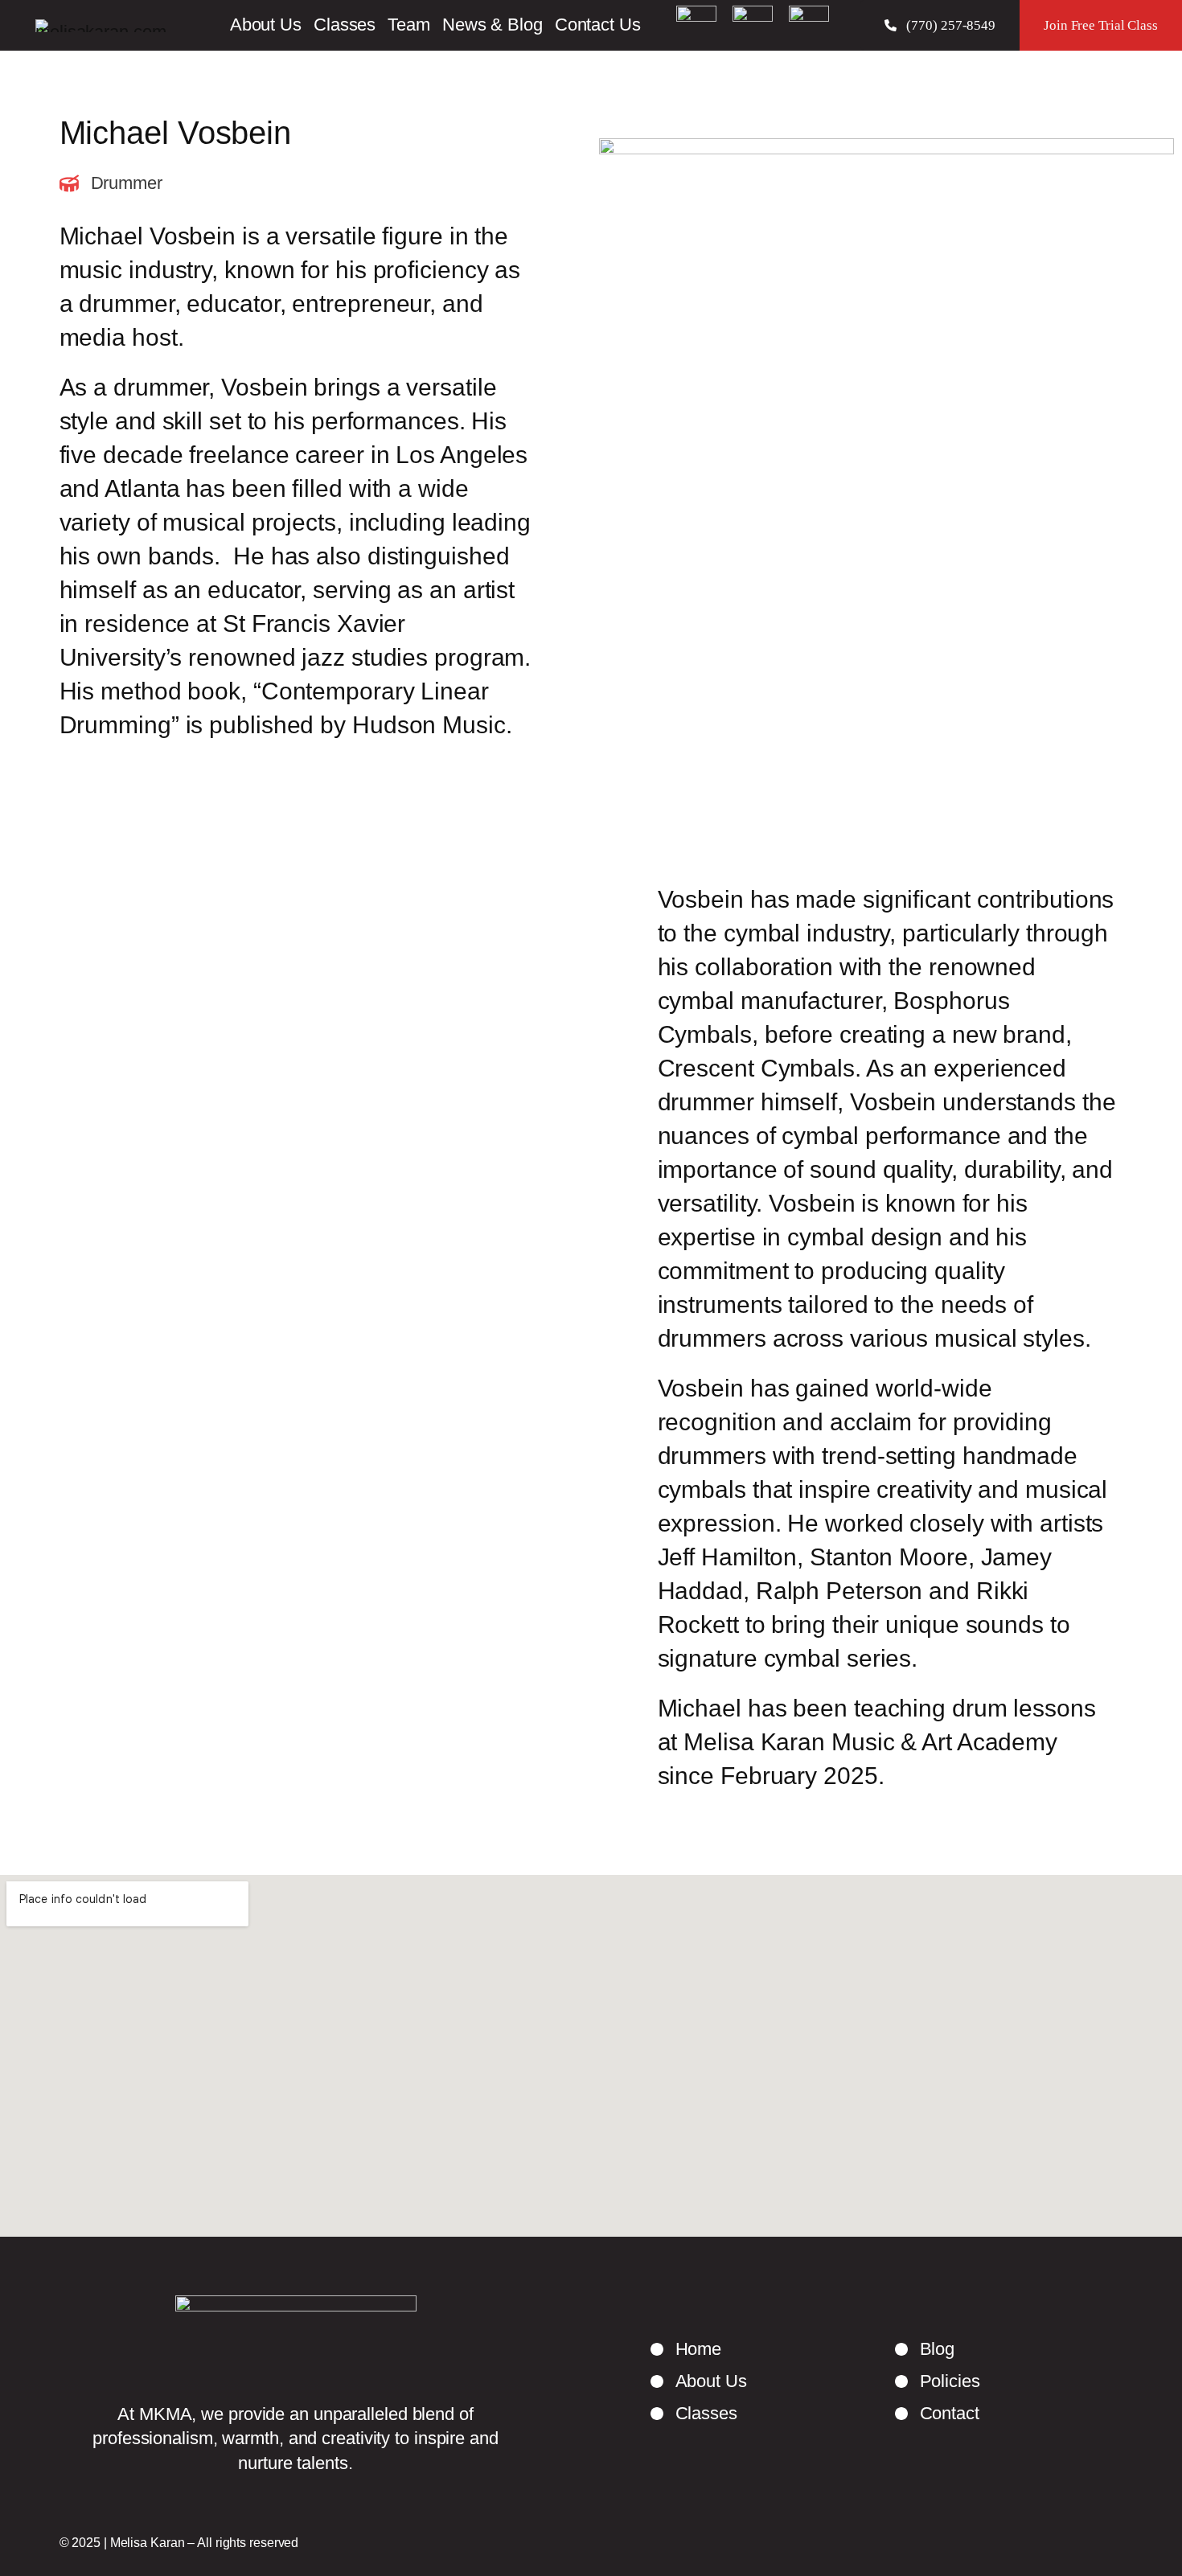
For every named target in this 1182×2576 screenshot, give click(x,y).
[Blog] (925, 2349)
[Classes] (694, 2414)
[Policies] (938, 2381)
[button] (940, 25)
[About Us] (699, 2381)
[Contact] (937, 2414)
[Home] (686, 2349)
